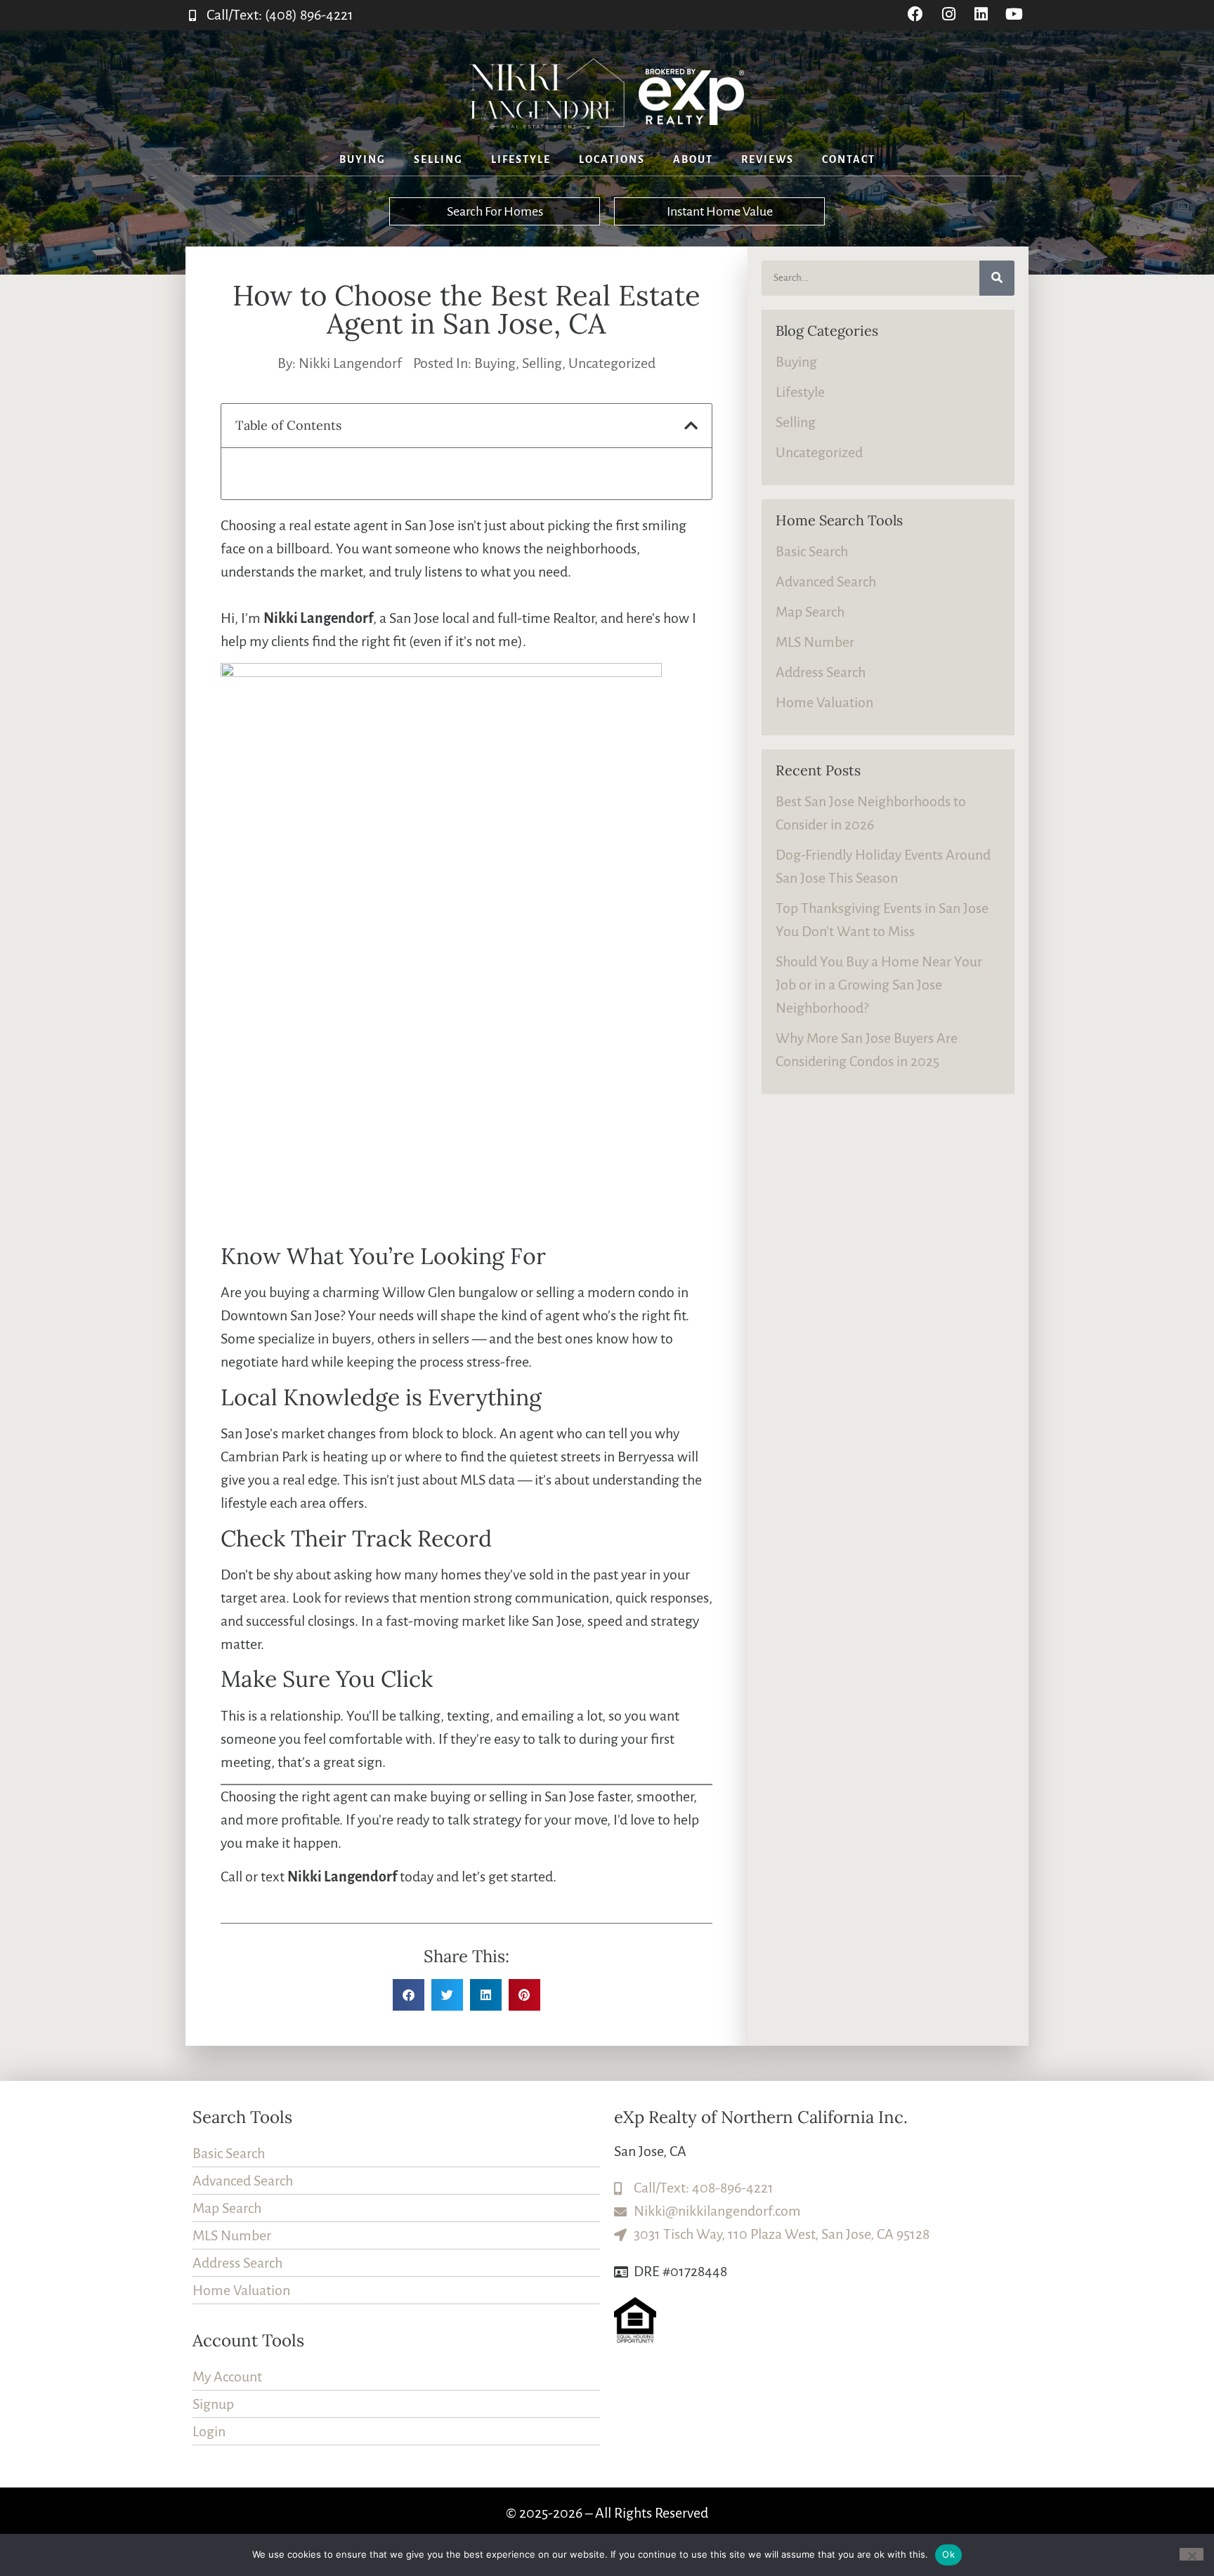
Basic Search (812, 551)
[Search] (997, 278)
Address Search (821, 672)
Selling (438, 159)
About (693, 159)
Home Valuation (824, 702)
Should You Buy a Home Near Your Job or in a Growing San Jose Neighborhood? (879, 985)
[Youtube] (1014, 14)
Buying (363, 159)
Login (209, 2431)
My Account (227, 2377)
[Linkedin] (981, 14)
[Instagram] (949, 14)
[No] (1192, 2554)
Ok (948, 2554)
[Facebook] (916, 14)
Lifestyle (521, 159)
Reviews (768, 159)
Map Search (810, 612)
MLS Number (815, 642)
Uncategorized (612, 363)
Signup (213, 2404)
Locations (612, 159)
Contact (849, 159)
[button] (691, 426)
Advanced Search (826, 581)
